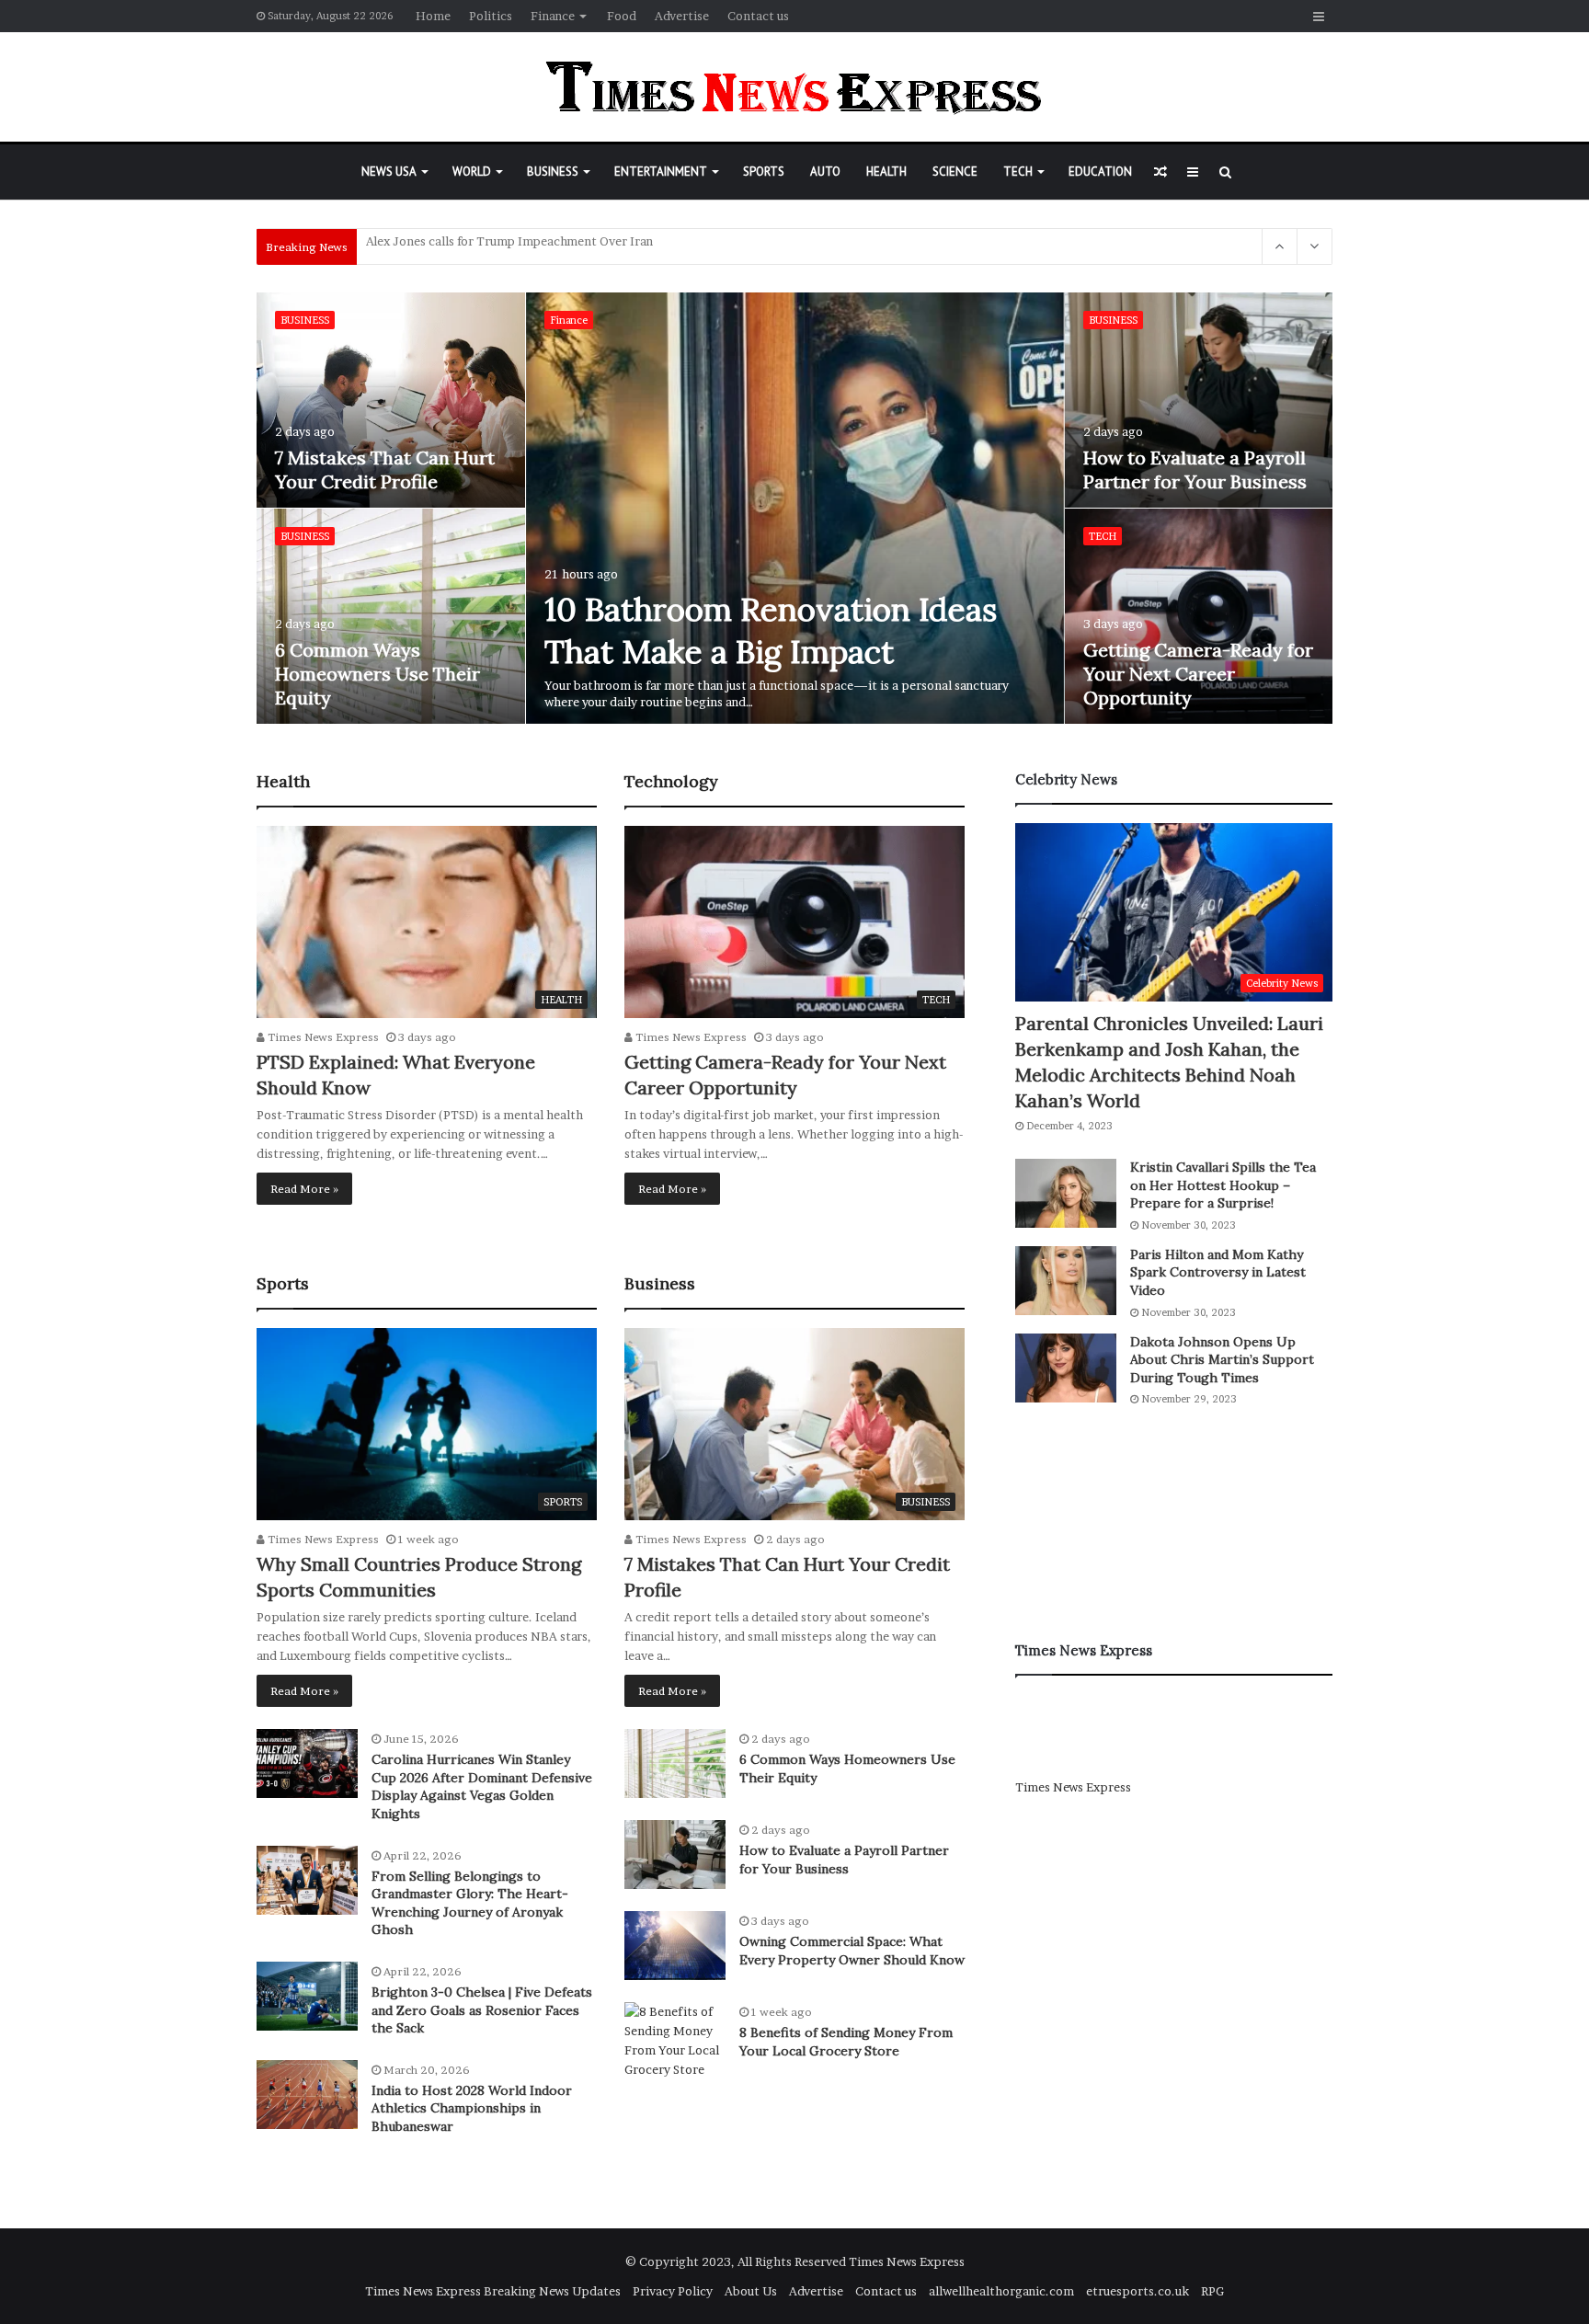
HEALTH (886, 172)
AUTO (825, 172)
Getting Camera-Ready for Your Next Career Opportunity (1198, 674)
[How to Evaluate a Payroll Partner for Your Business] (1199, 400)
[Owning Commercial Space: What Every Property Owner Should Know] (675, 1946)
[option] (795, 509)
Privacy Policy (673, 2291)
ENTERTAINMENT (661, 172)
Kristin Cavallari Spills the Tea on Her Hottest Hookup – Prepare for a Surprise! (1223, 1185)
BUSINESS (553, 172)
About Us (751, 2291)
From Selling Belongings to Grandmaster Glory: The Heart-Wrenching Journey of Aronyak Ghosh (470, 1903)
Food (622, 16)
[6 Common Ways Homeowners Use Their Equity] (391, 616)
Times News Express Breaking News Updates (493, 2291)
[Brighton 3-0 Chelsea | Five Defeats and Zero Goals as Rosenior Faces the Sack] (307, 1996)
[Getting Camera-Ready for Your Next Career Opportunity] (1199, 616)
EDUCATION (1100, 172)
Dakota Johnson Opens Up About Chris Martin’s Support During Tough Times (1222, 1360)
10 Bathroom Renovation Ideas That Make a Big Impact (771, 630)
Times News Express (322, 1037)
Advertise (682, 16)
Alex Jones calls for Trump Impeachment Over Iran (509, 246)
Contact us (758, 16)
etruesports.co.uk (1137, 2291)
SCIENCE (955, 172)
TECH (1018, 172)
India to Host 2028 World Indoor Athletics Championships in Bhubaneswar (472, 2108)
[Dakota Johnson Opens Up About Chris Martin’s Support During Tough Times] (1066, 1368)
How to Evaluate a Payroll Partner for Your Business (1195, 469)
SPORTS (764, 172)
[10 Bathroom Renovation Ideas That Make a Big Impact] (795, 508)
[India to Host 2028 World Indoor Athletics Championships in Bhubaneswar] (307, 2095)
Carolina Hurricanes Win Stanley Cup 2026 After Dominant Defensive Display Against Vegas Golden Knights (482, 1786)
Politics (491, 16)
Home (433, 16)
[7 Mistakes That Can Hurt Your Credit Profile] (391, 400)
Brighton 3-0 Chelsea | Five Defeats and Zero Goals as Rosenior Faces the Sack (482, 2010)
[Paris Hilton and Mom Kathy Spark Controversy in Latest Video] (1066, 1281)
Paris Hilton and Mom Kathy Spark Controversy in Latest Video (1218, 1272)
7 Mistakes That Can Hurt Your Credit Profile (385, 469)
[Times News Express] (794, 87)
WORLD (472, 172)
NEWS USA (389, 172)
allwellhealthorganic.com (1001, 2291)
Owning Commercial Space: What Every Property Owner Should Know (852, 1951)
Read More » (304, 1189)
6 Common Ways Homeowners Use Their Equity (377, 674)
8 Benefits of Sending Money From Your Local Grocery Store (846, 2042)
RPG (1212, 2291)
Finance (553, 16)
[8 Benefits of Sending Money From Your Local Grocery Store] (675, 2041)
